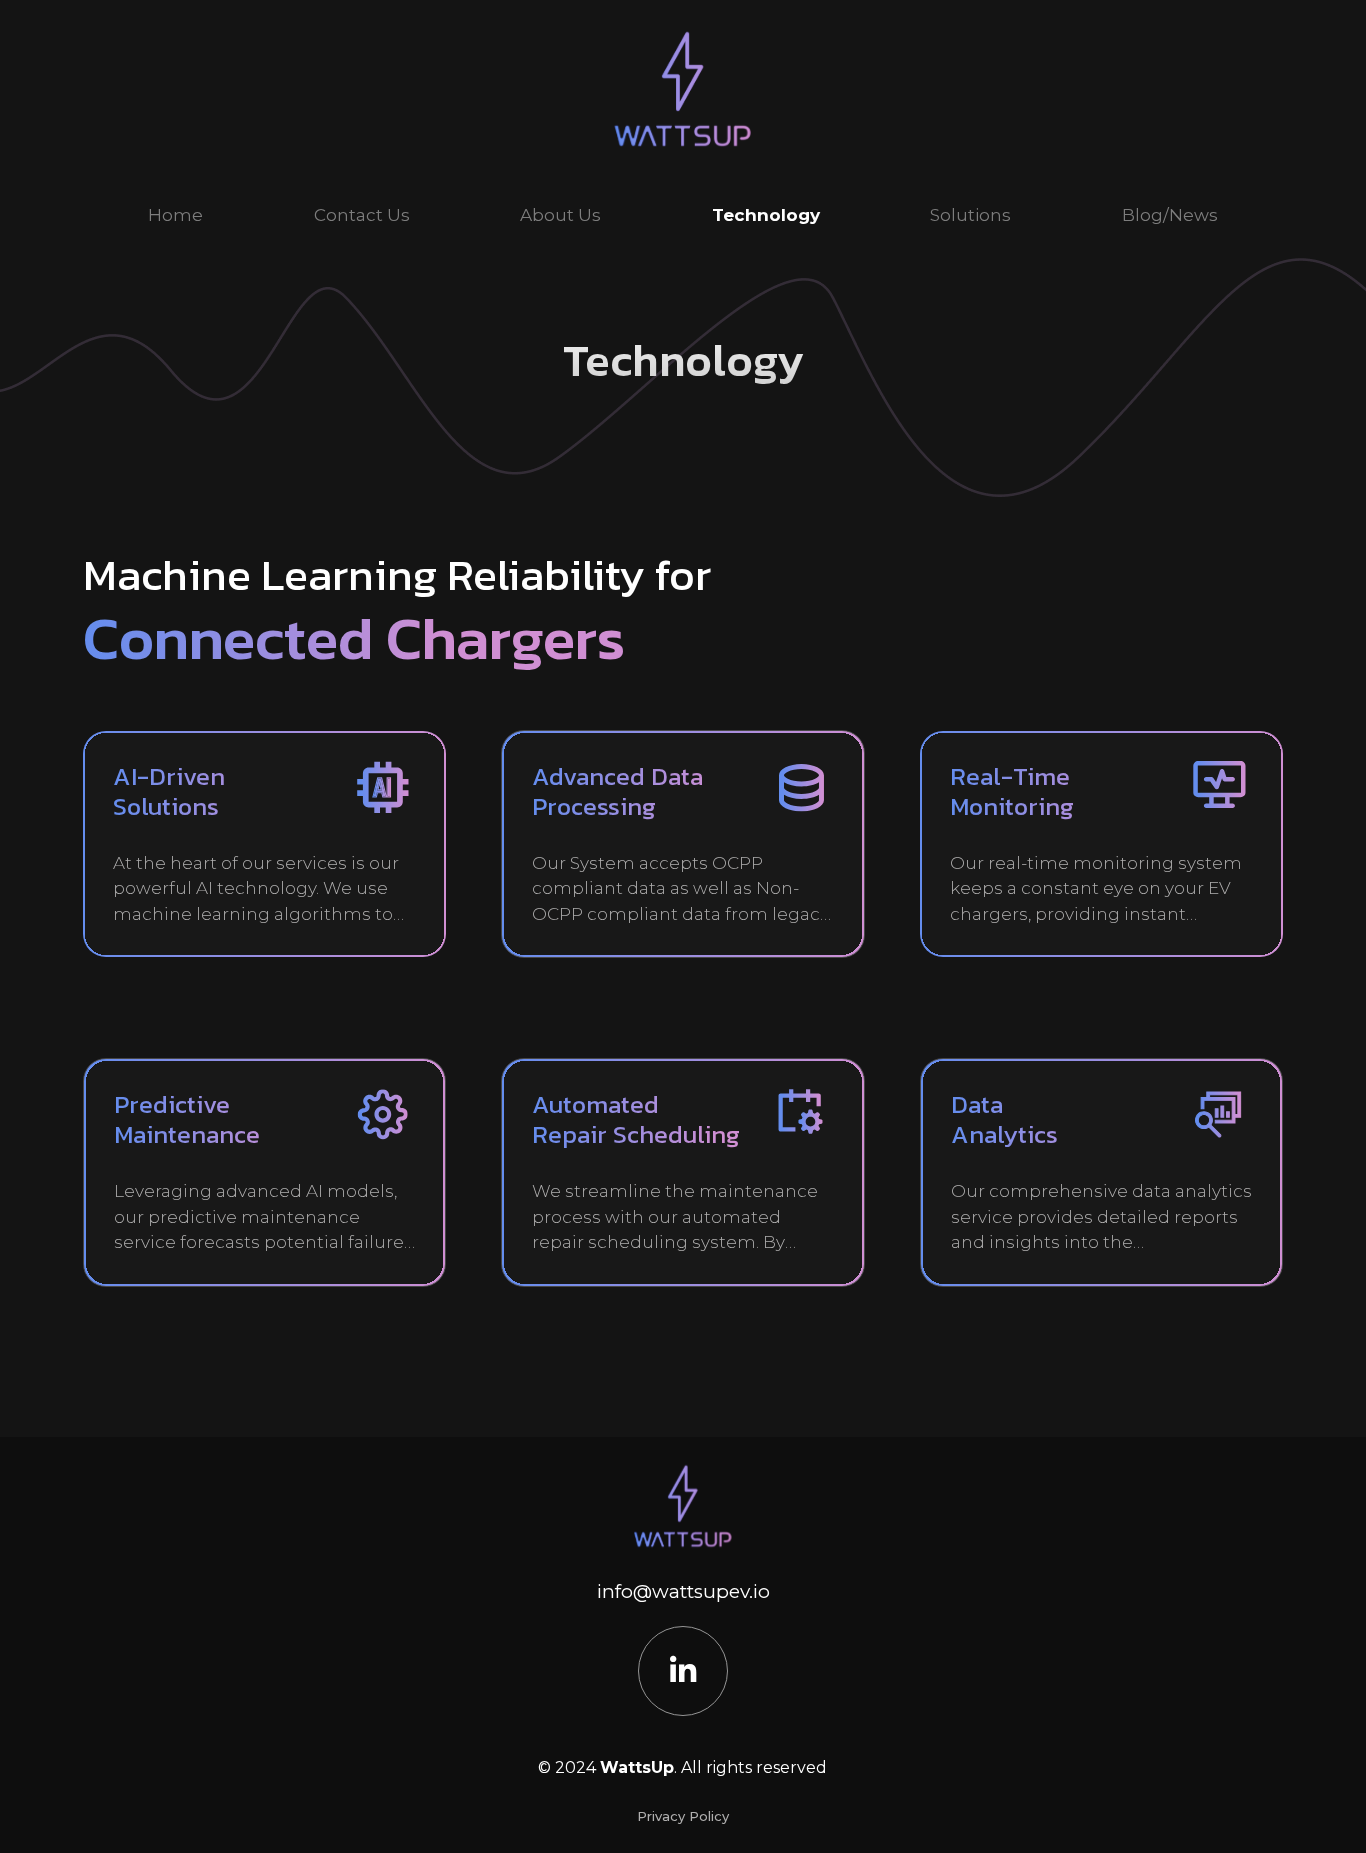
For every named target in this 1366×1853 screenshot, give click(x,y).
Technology (766, 215)
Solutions (970, 215)
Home (175, 215)
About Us (560, 215)
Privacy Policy (683, 1816)
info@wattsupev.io (683, 1591)
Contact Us (362, 215)
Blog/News (1170, 215)
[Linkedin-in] (683, 1671)
